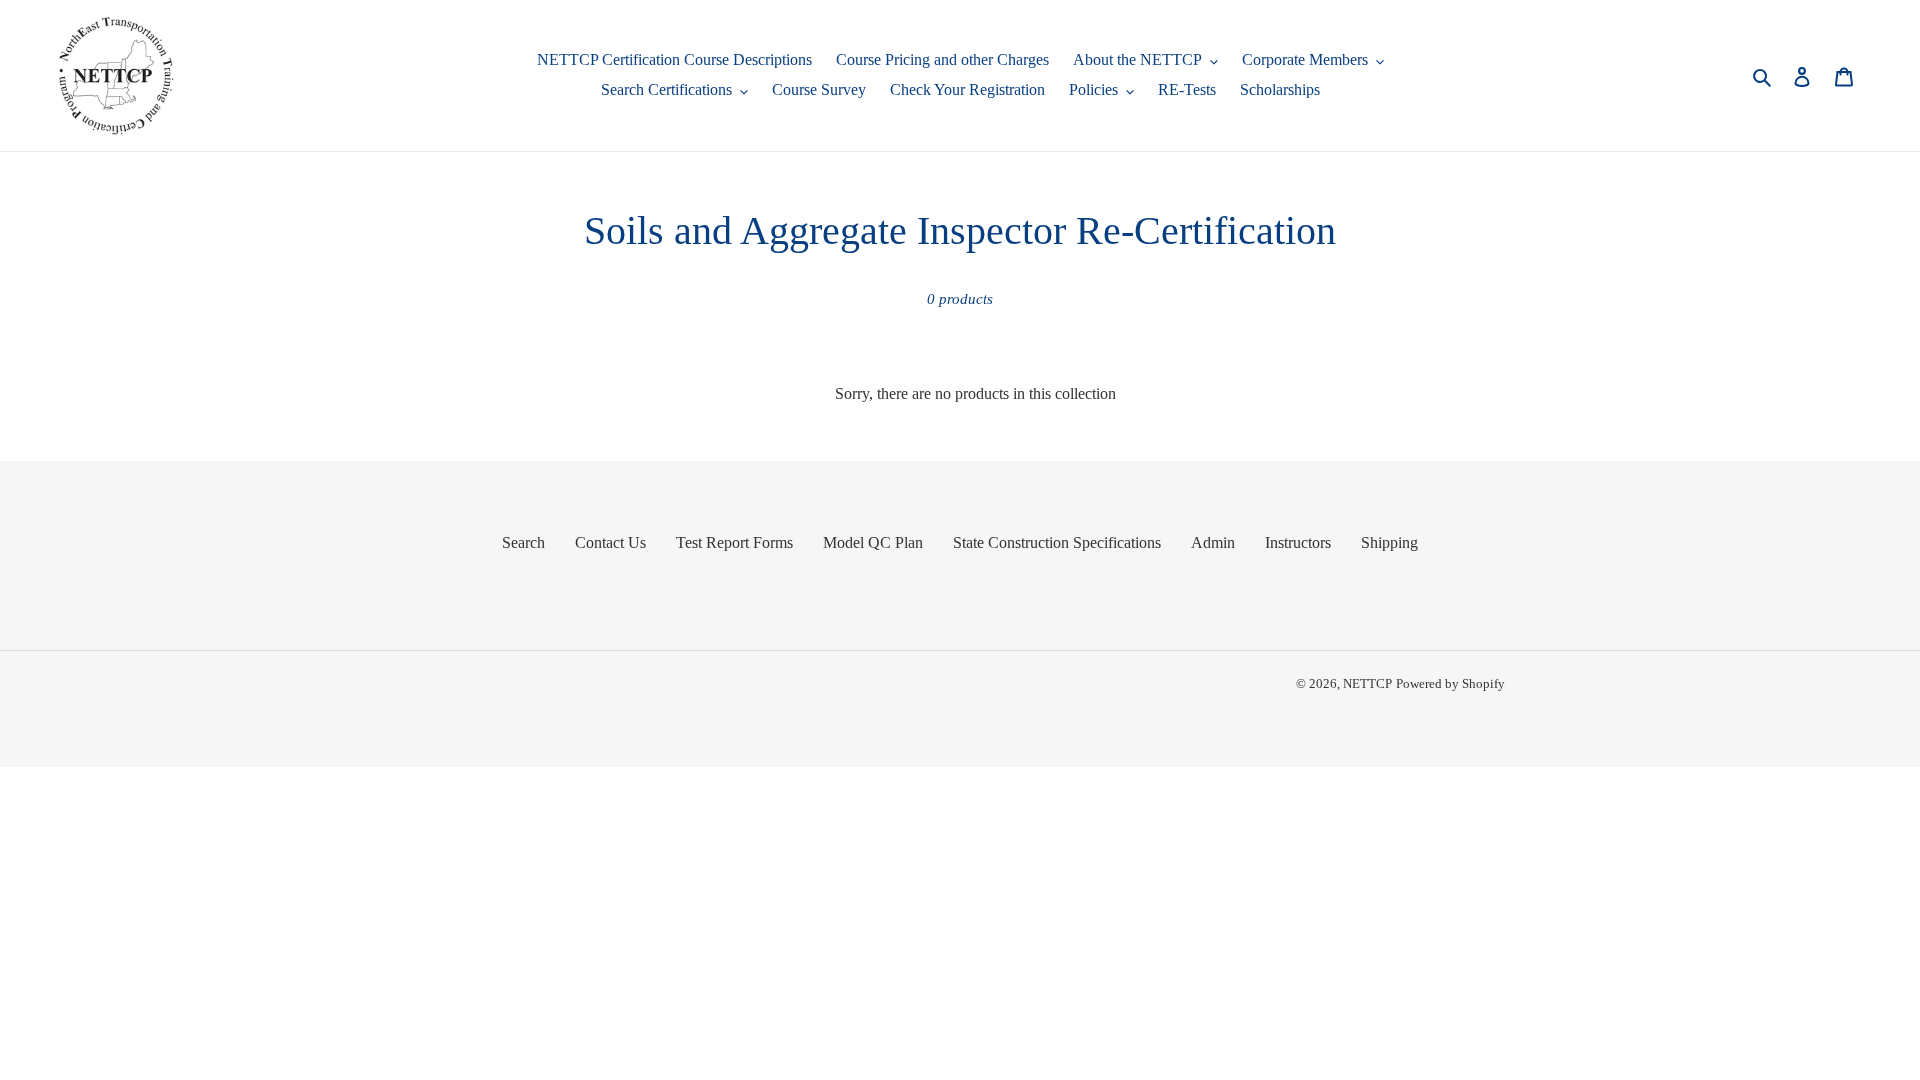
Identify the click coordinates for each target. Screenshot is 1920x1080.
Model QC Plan (873, 542)
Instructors (1298, 542)
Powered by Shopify (1450, 683)
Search (523, 542)
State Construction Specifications (1057, 542)
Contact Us (610, 542)
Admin (1213, 542)
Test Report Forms (734, 542)
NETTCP (1367, 683)
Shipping (1389, 542)
